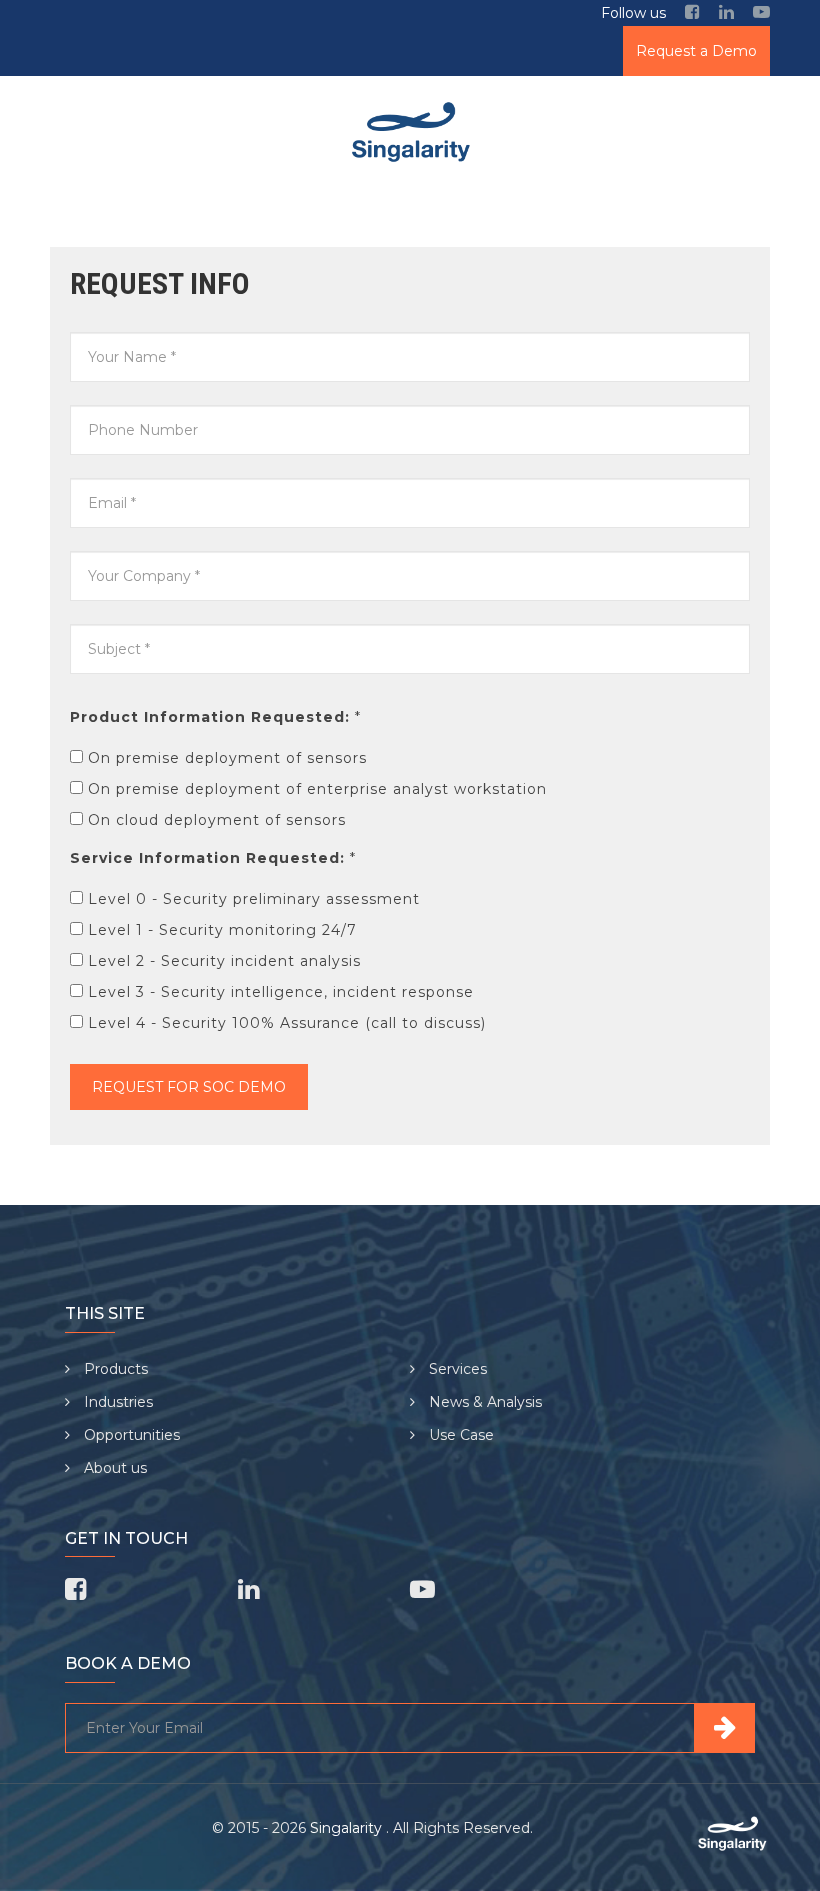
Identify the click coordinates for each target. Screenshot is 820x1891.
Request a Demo (696, 51)
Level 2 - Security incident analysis (224, 961)
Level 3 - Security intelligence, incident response (281, 992)
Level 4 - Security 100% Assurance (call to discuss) (287, 1023)
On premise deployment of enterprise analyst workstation (317, 789)
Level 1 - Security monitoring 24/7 (222, 930)
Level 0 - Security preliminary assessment (254, 899)
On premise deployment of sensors (227, 758)
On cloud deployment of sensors (217, 820)
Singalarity (348, 1828)
